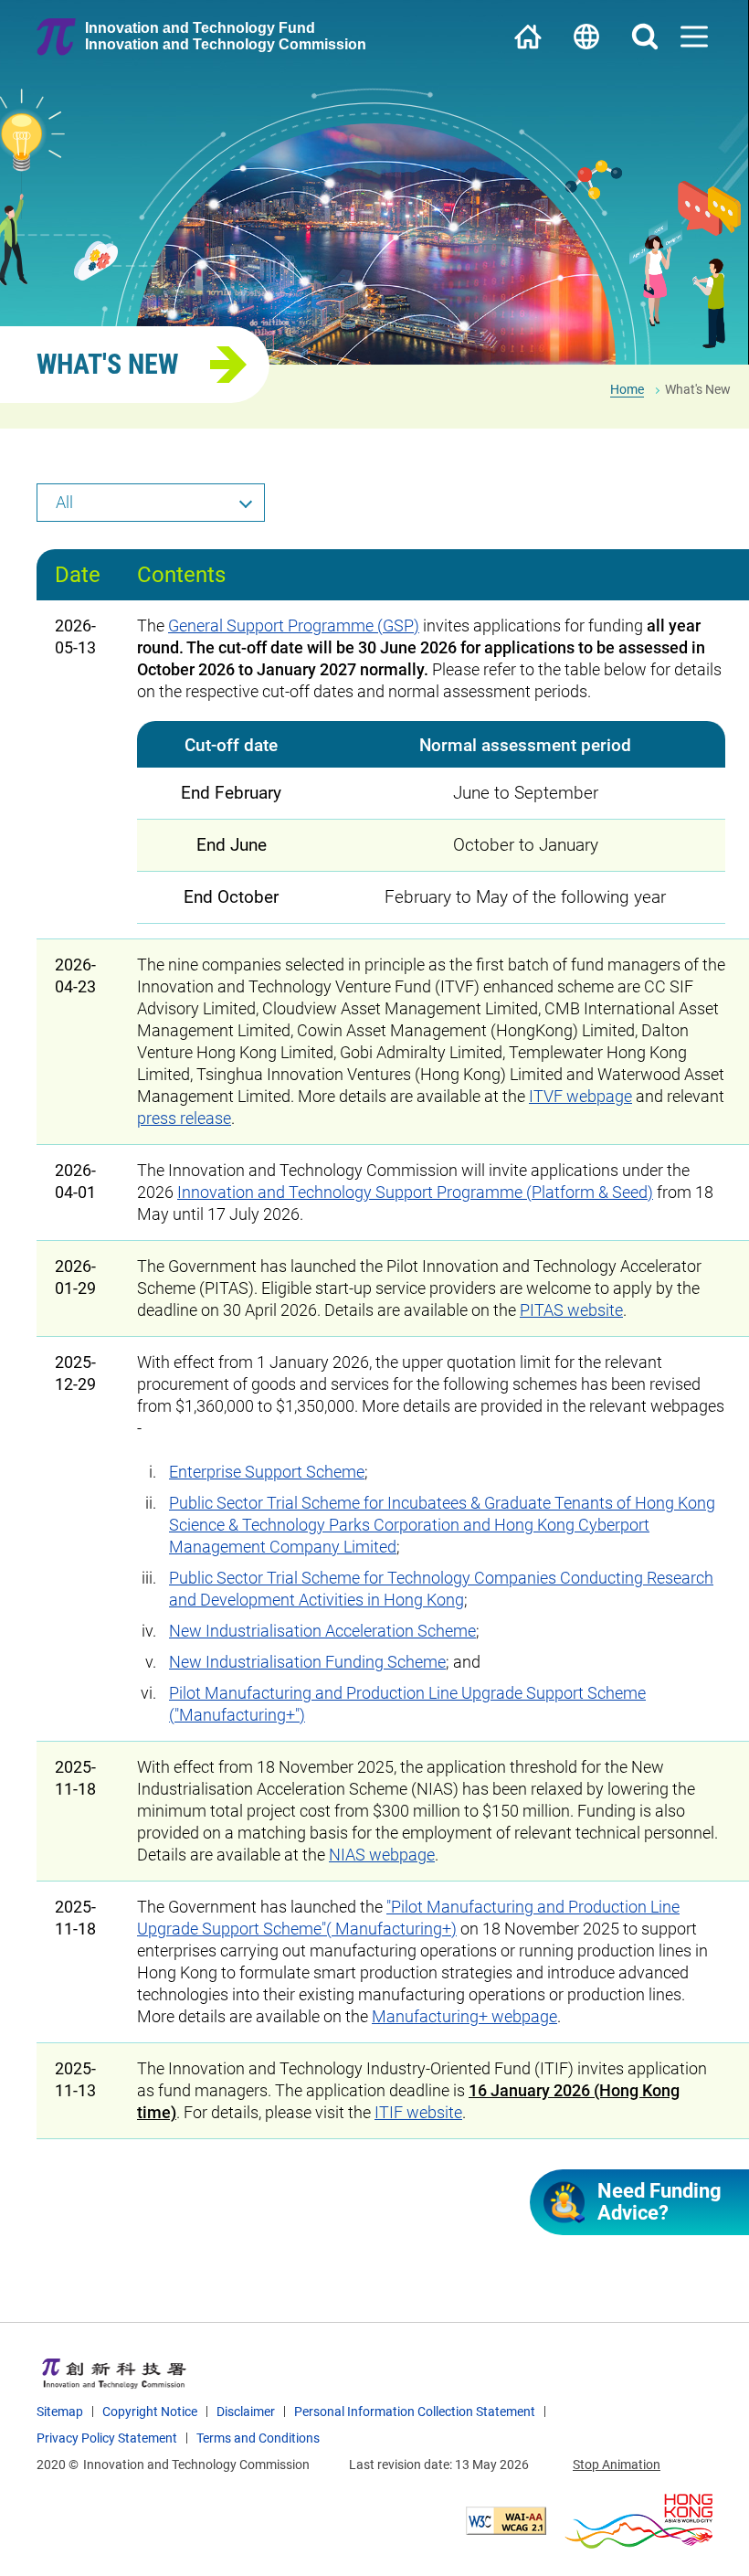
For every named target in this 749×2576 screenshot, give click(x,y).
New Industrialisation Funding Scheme (307, 1662)
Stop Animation (617, 2465)
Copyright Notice (150, 2412)
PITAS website (571, 1310)
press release (184, 1118)
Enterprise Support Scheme (267, 1472)
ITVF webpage (580, 1096)
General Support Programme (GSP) (294, 625)
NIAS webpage (382, 1855)
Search (645, 37)
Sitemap (60, 2412)
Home (528, 37)
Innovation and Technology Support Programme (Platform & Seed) (415, 1192)
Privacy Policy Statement (107, 2438)
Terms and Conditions (258, 2438)
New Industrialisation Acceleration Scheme (322, 1631)
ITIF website (418, 2112)
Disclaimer (246, 2412)
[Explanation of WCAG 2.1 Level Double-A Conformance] (506, 2521)
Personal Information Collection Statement (415, 2412)
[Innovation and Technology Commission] (114, 2373)
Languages (586, 37)
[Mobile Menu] (694, 37)
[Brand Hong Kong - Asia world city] (638, 2521)
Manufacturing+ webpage (464, 2016)
